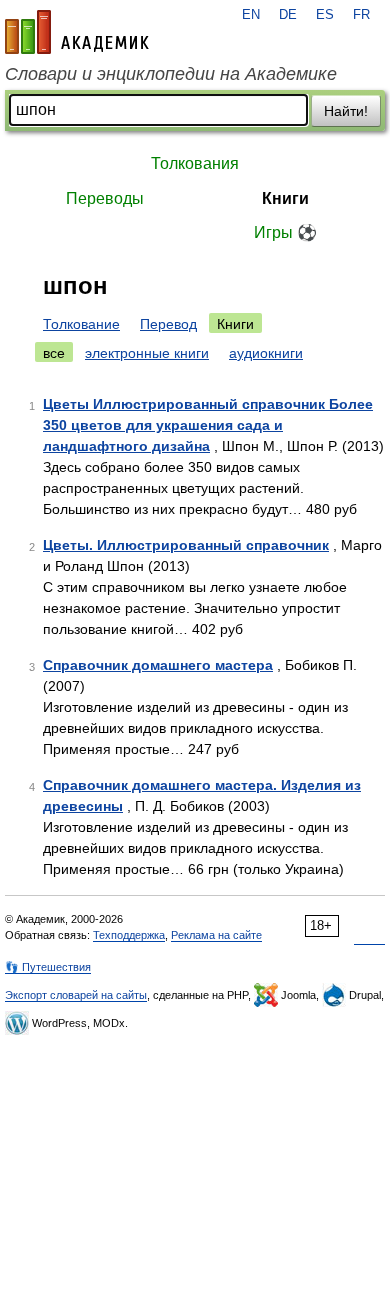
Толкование (81, 324)
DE (288, 15)
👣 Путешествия (48, 967)
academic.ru (77, 32)
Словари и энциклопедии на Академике (171, 74)
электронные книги (147, 353)
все (54, 353)
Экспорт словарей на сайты (76, 995)
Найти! (346, 111)
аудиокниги (266, 353)
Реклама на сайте (216, 935)
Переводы (105, 198)
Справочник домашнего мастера (158, 665)
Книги (285, 198)
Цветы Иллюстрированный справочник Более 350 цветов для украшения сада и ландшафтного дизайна (208, 425)
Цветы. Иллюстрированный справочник (186, 545)
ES (325, 15)
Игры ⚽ (285, 232)
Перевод (168, 324)
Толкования (195, 163)
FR (361, 15)
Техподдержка (129, 935)
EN (251, 15)
